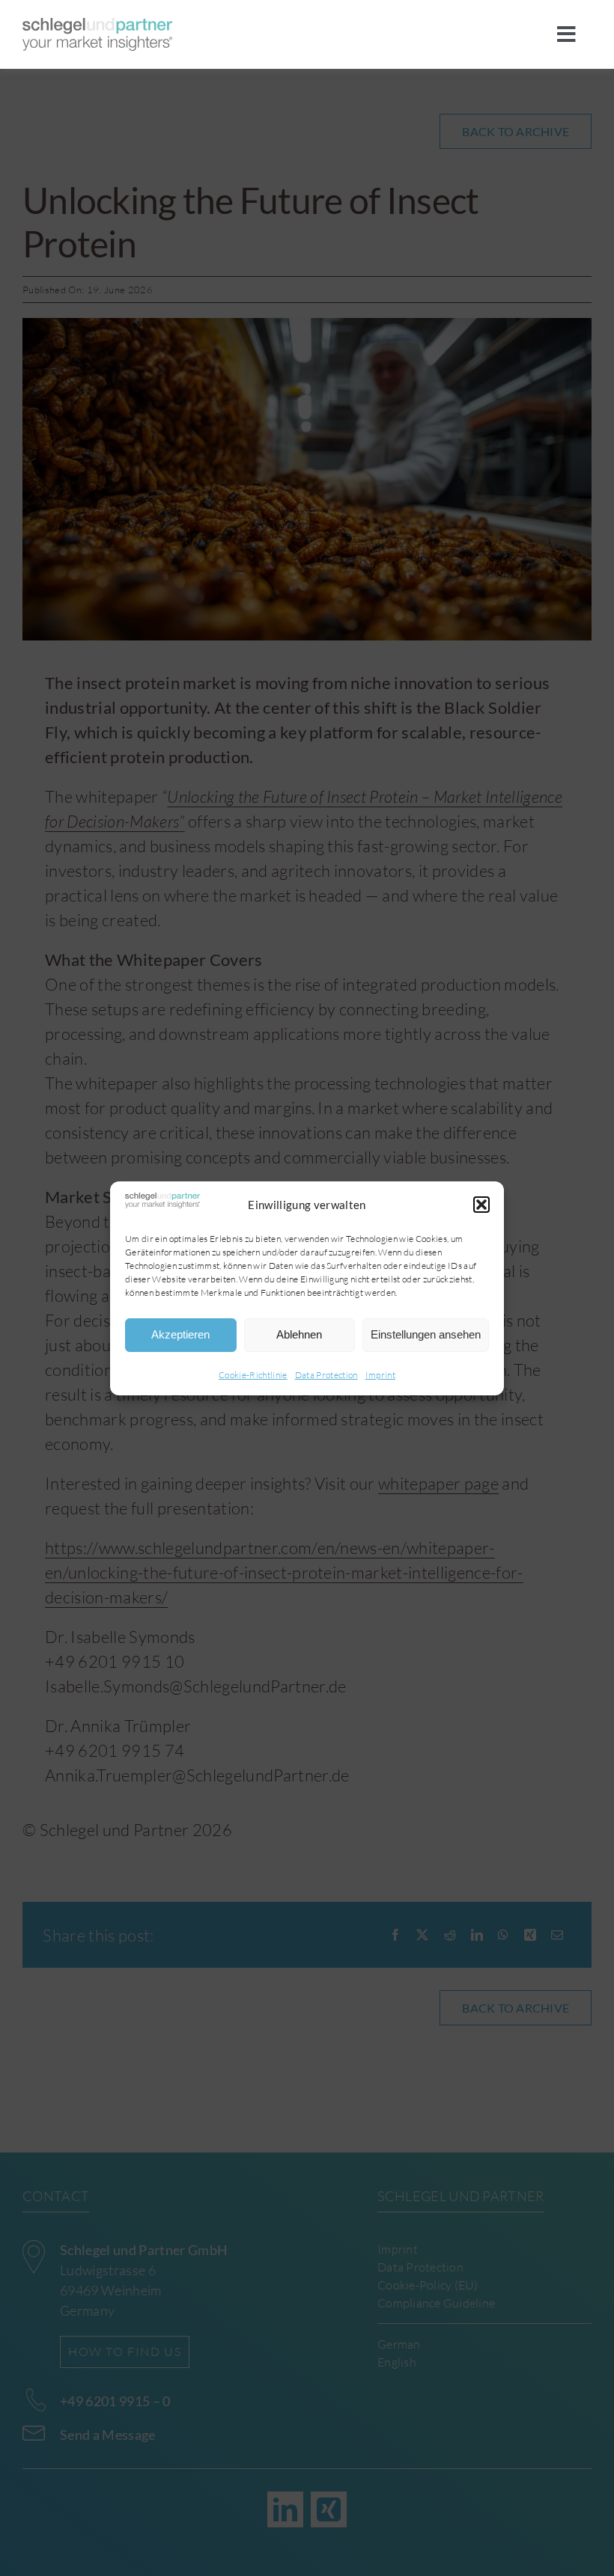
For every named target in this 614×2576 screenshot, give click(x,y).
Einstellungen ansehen (426, 1334)
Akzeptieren (180, 1334)
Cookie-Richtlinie (253, 1375)
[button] (481, 1205)
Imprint (380, 1375)
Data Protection (326, 1375)
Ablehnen (299, 1334)
